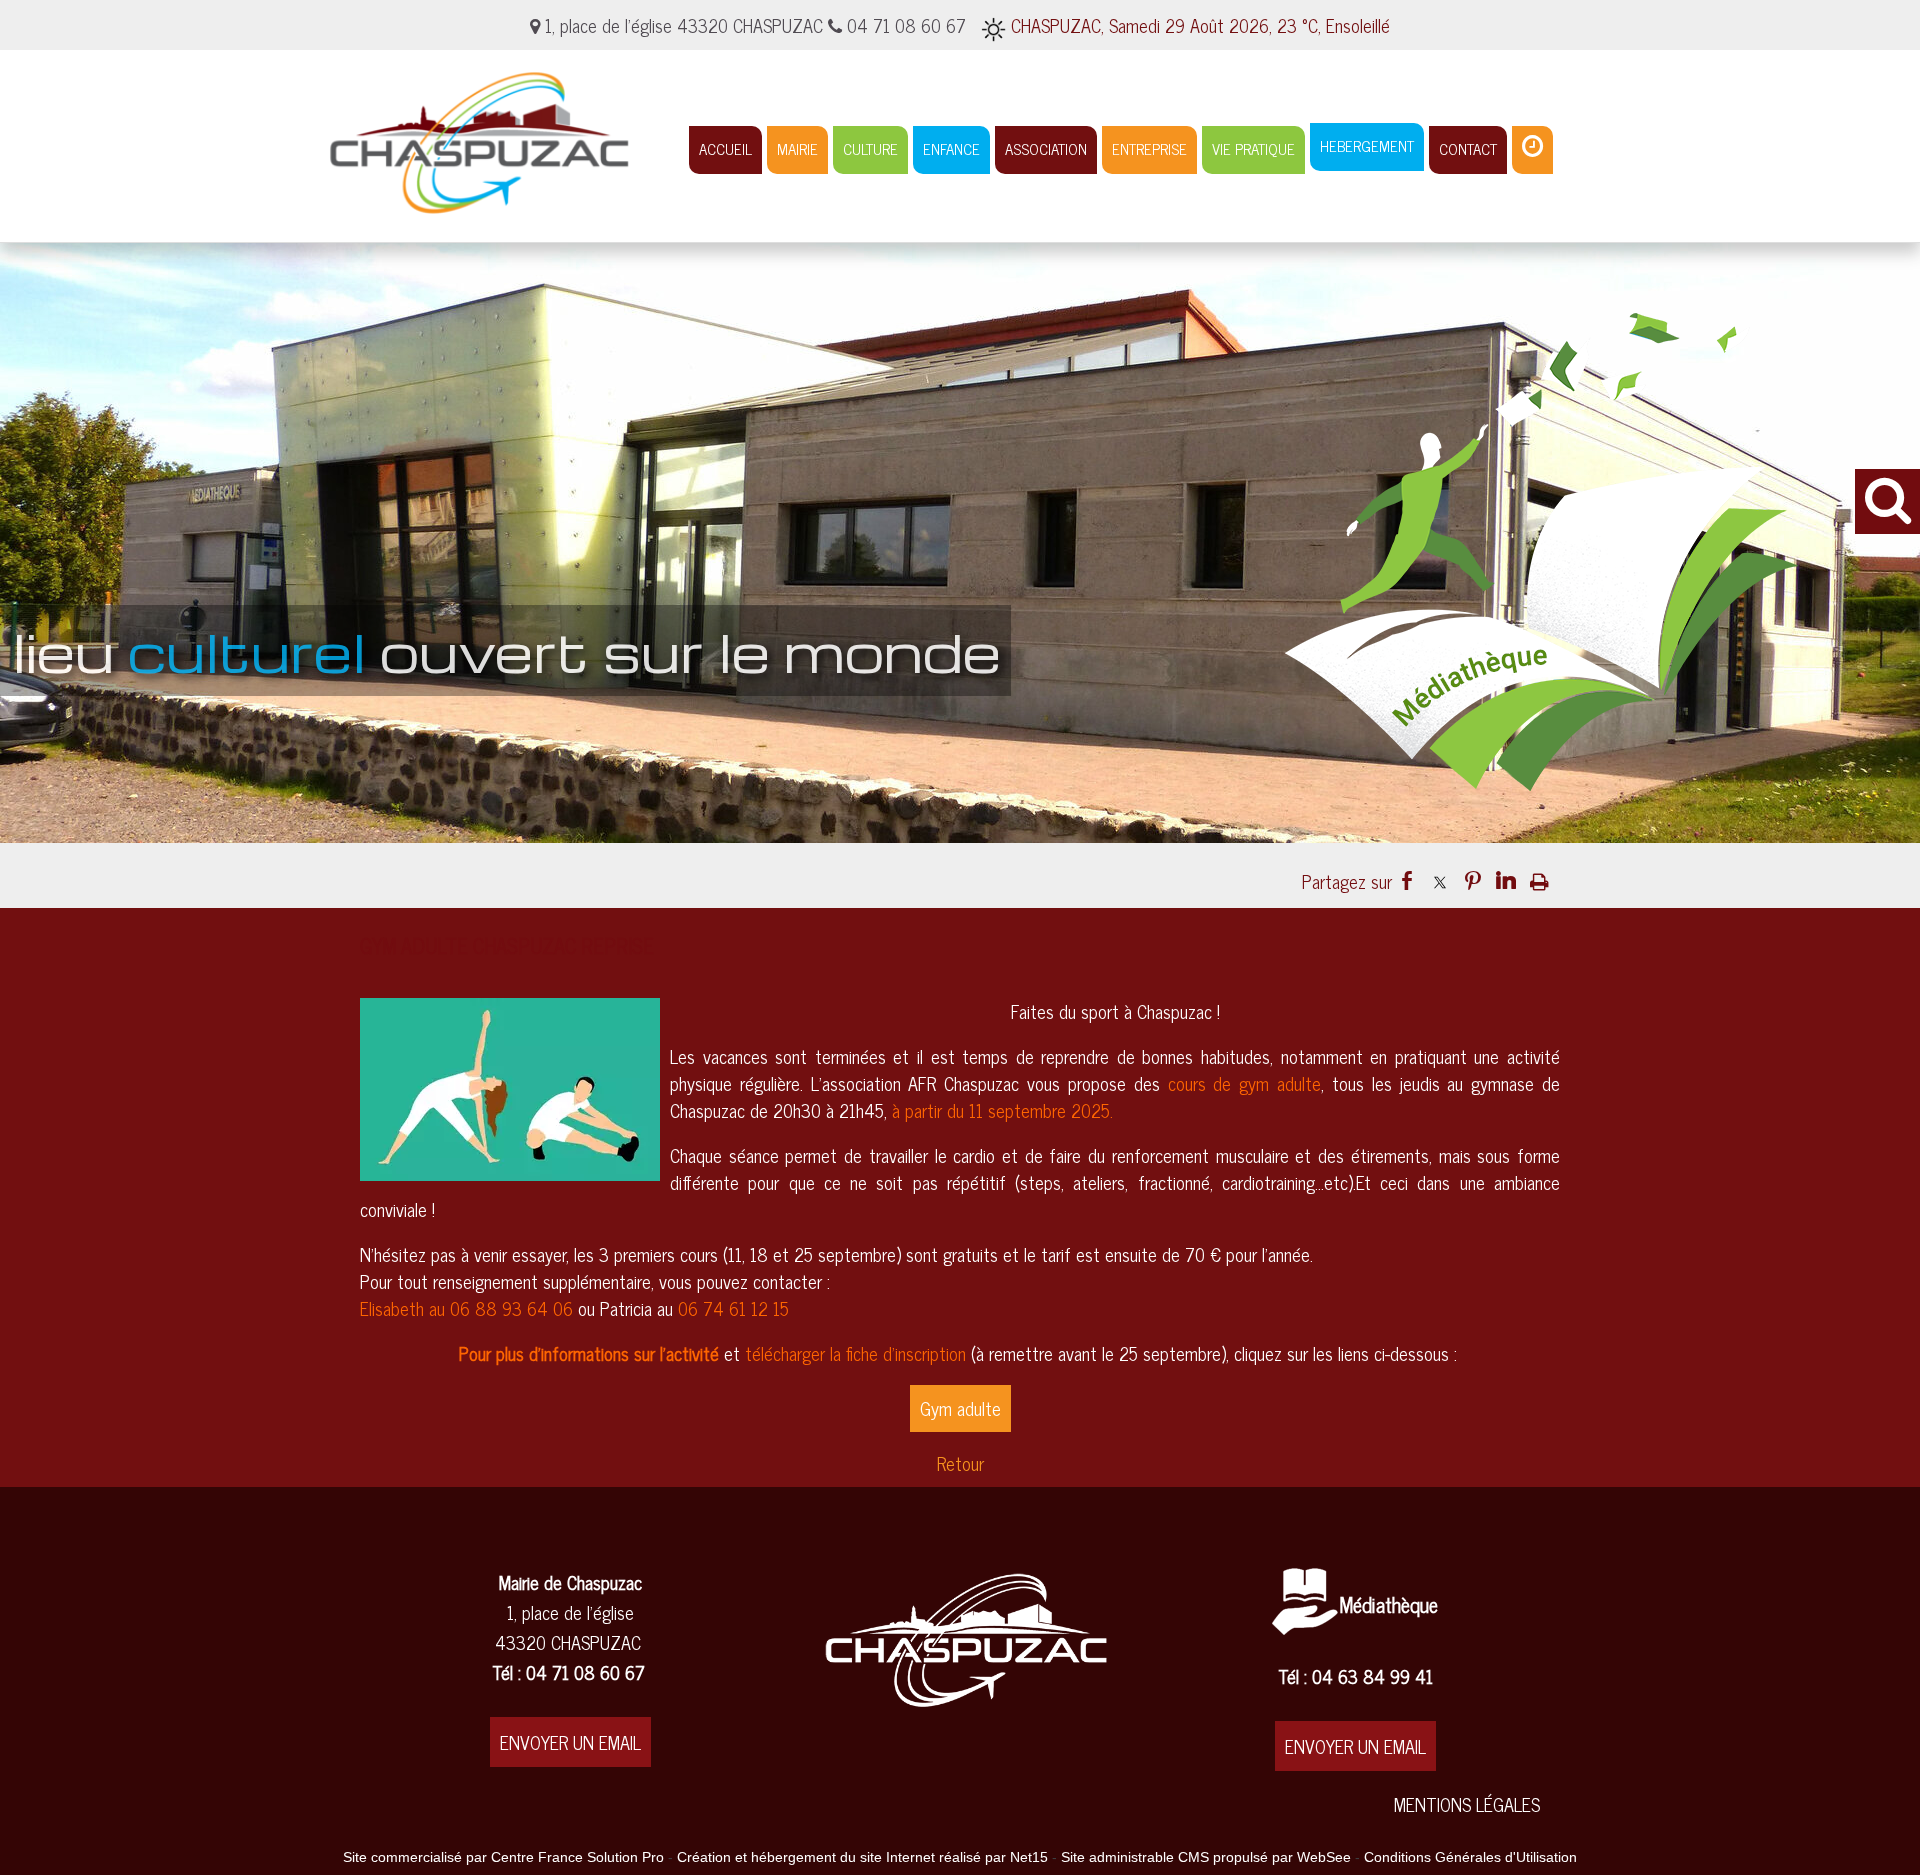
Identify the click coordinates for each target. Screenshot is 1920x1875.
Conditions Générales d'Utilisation (1470, 1857)
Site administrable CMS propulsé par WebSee (1206, 1857)
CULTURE (870, 148)
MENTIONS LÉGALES (1467, 1804)
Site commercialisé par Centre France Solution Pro (503, 1857)
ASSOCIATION (1046, 148)
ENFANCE (951, 148)
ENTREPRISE (1149, 148)
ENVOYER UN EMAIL (570, 1742)
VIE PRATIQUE (1253, 148)
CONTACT (1468, 148)
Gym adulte (960, 1408)
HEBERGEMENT (1367, 145)
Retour (960, 1463)
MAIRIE (797, 148)
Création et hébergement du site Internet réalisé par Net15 (862, 1857)
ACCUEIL (725, 148)
